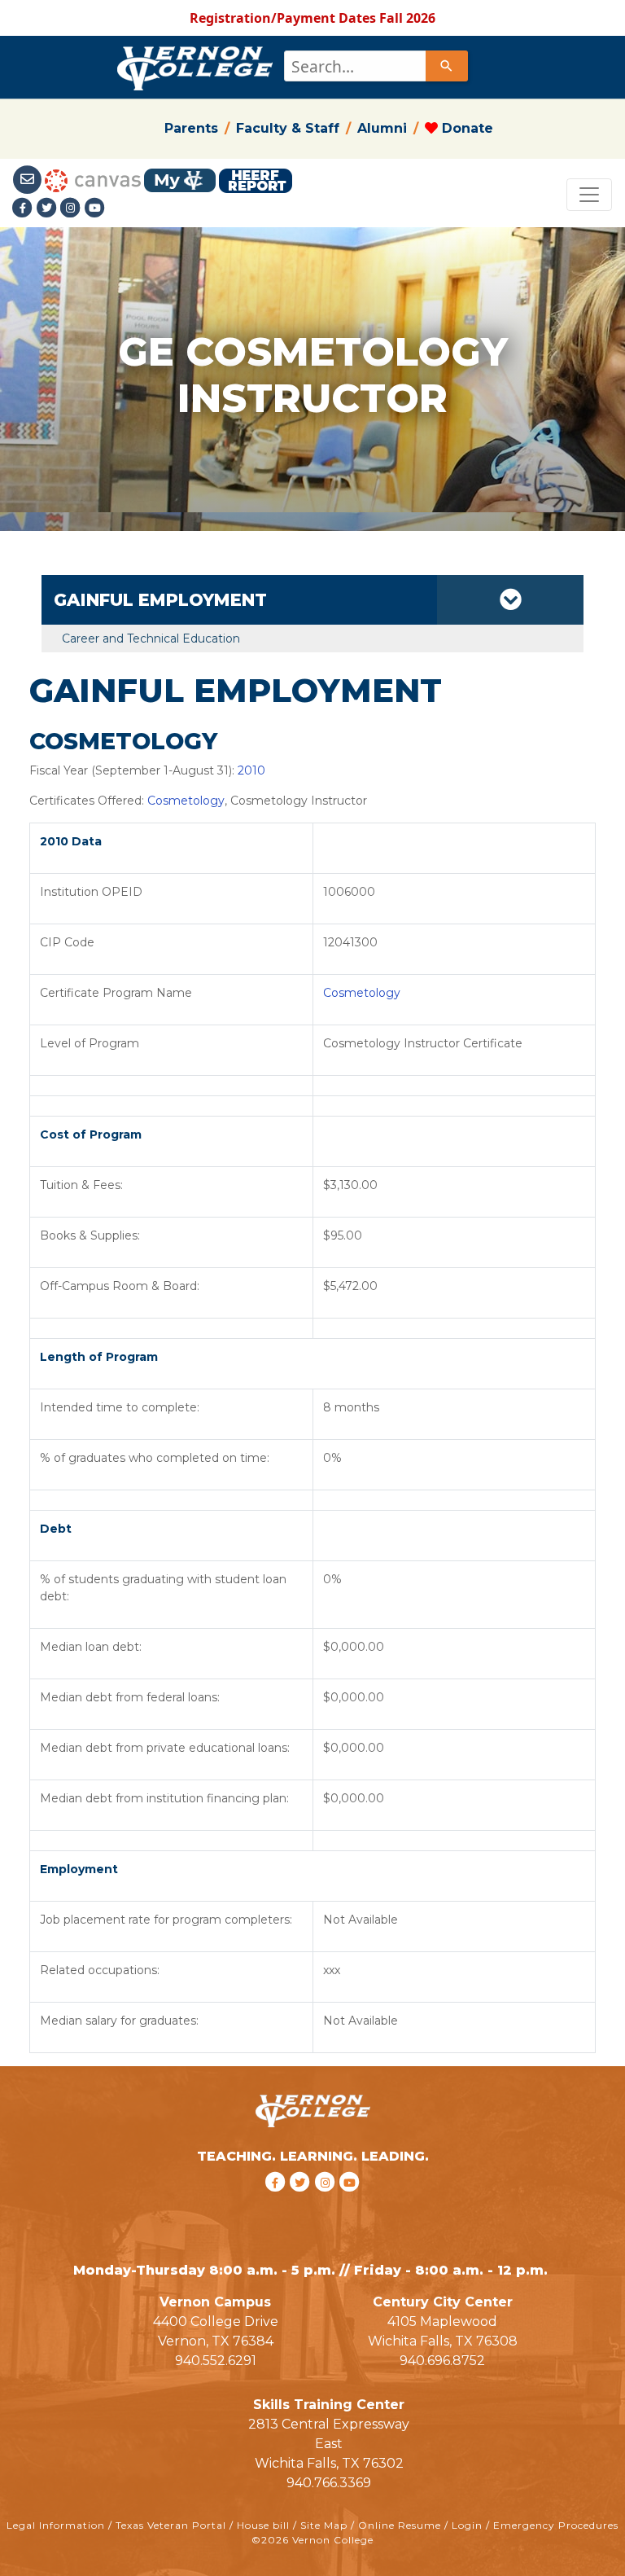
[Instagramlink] (72, 208)
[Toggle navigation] (589, 195)
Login (467, 2525)
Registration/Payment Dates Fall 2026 (312, 18)
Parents (191, 128)
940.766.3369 (329, 2483)
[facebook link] (277, 2203)
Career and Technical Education (151, 639)
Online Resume (400, 2525)
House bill (263, 2525)
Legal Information (56, 2525)
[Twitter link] (49, 208)
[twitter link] (302, 2203)
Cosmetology (186, 801)
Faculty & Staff (288, 128)
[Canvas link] (93, 179)
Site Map (324, 2525)
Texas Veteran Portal (171, 2525)
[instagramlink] (328, 2203)
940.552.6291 (216, 2361)
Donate (465, 128)
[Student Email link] (28, 179)
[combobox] (375, 66)
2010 (251, 770)
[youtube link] (95, 208)
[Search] (447, 66)
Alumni (382, 128)
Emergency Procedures (556, 2525)
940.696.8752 (442, 2361)
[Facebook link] (24, 208)
